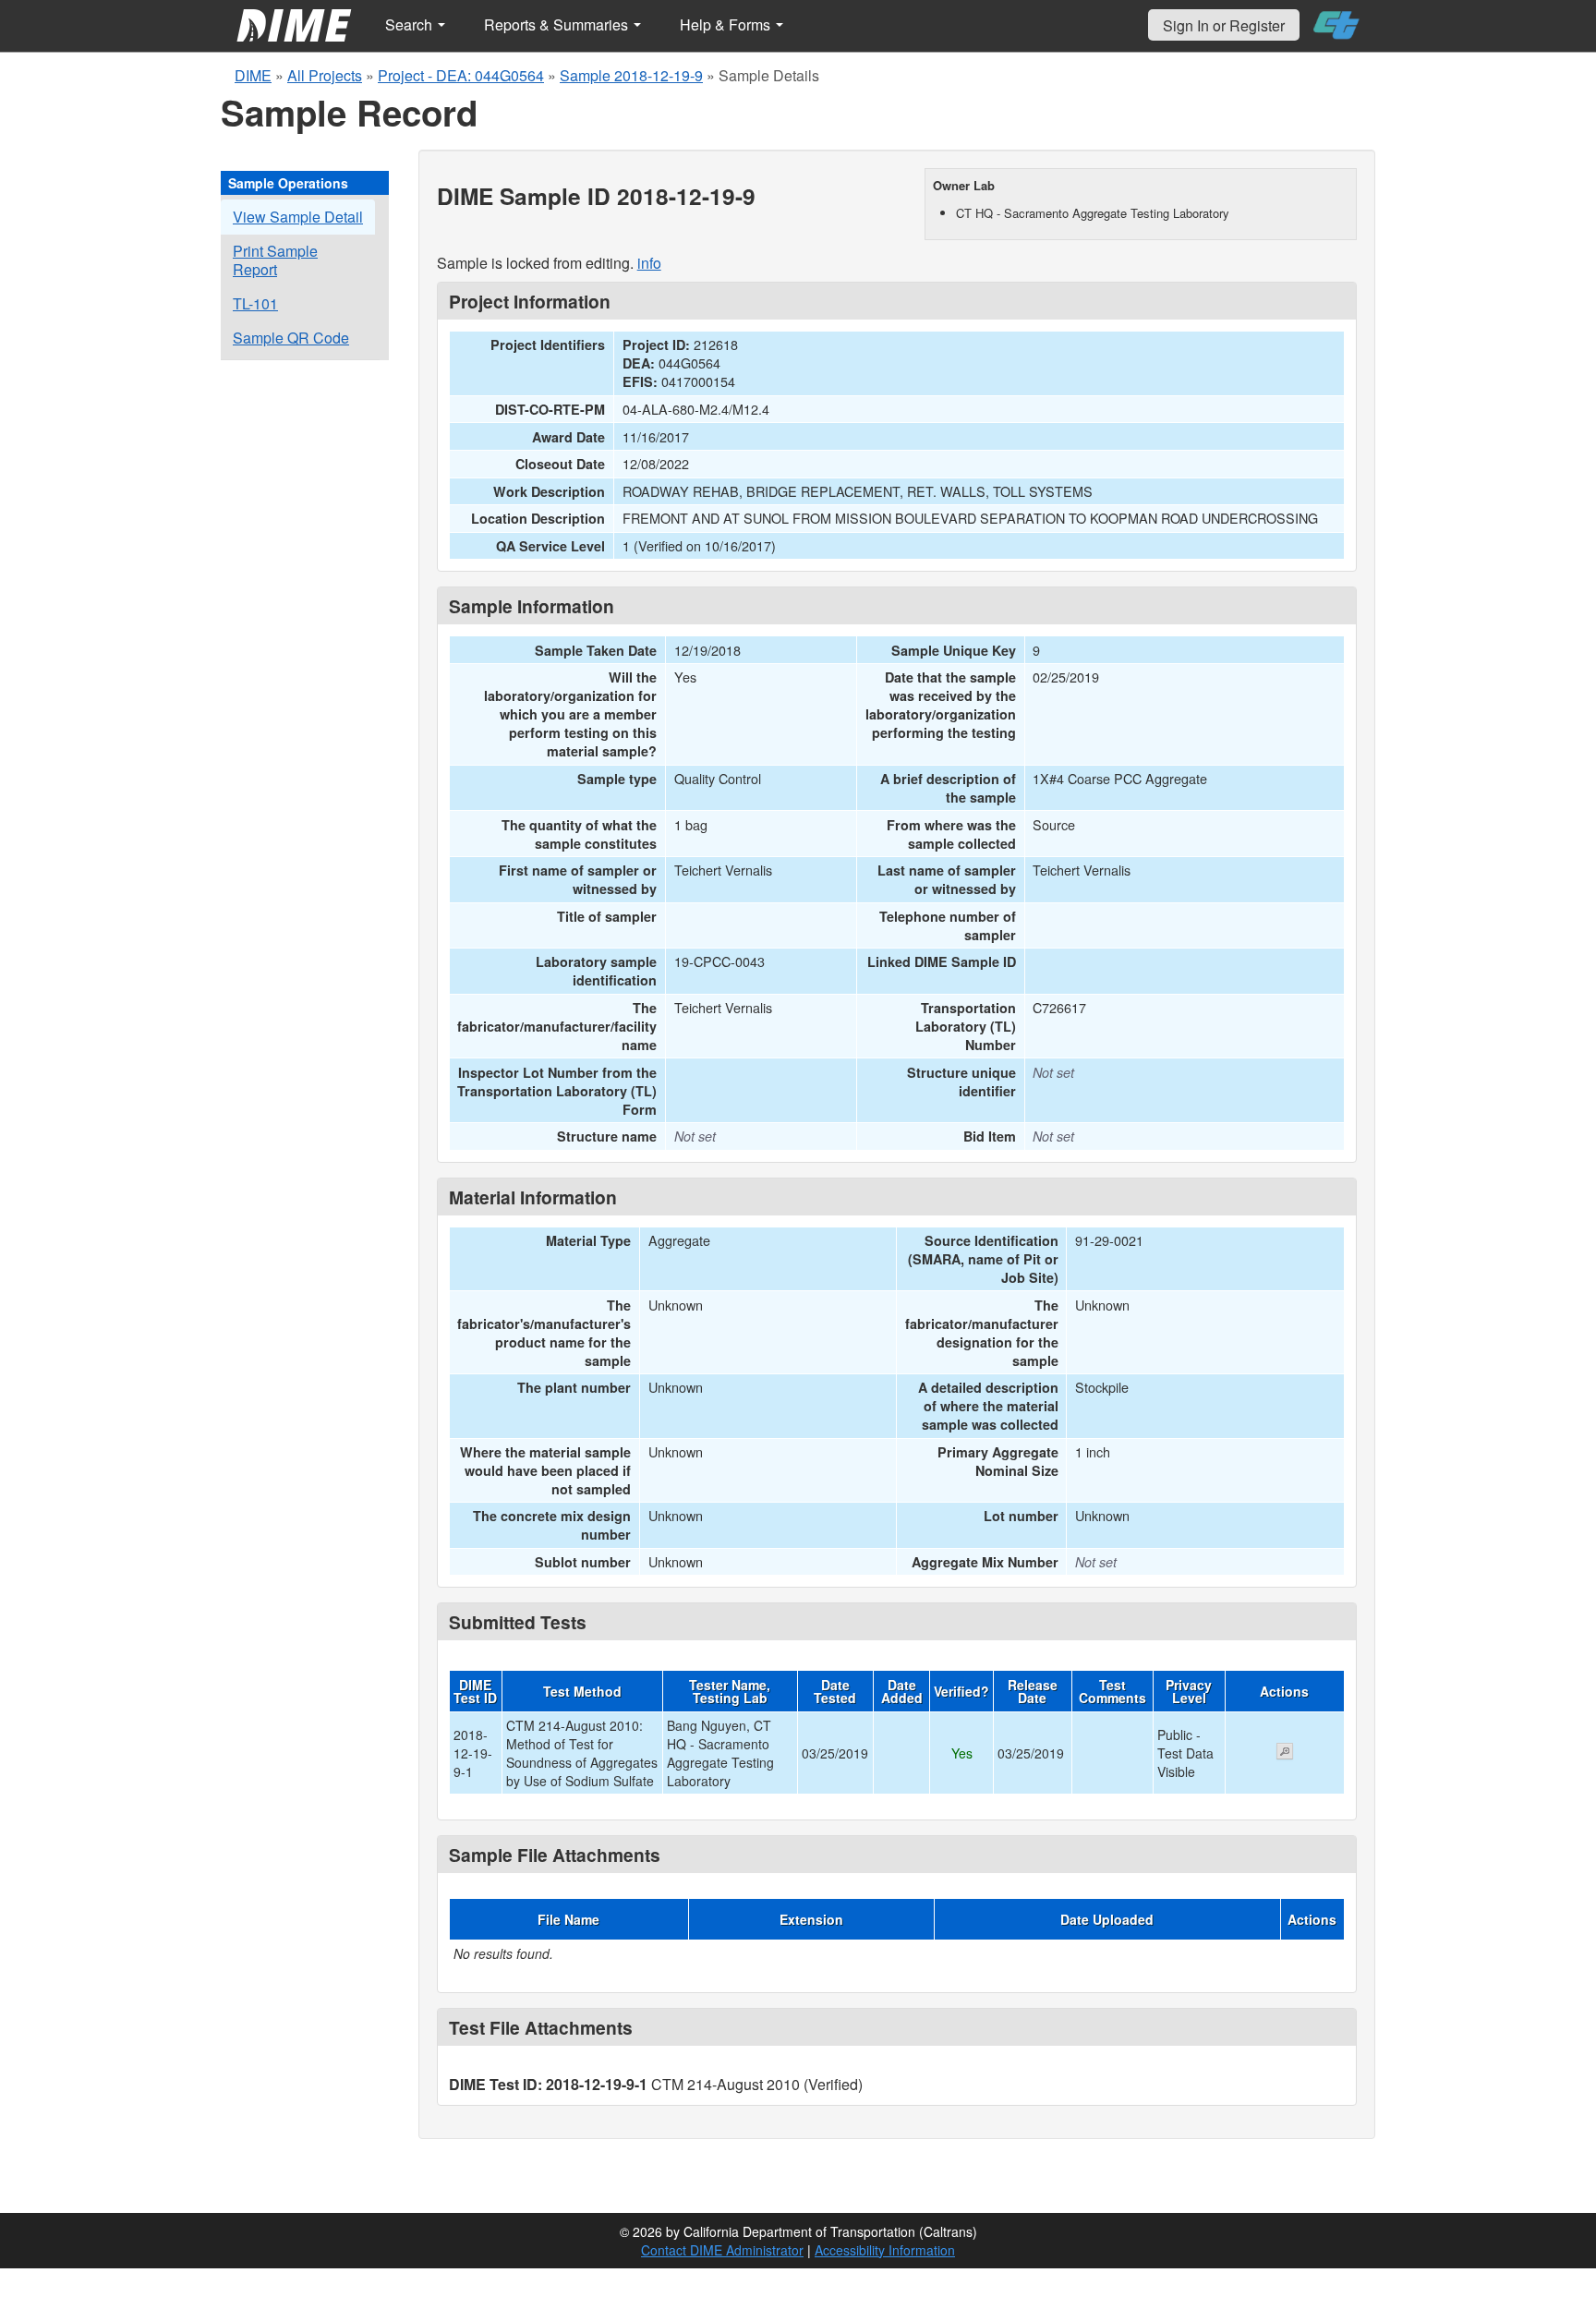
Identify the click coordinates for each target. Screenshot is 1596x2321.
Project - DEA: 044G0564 (461, 75)
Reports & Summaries (558, 24)
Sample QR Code (291, 338)
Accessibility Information (885, 2250)
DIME (253, 75)
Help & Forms (727, 24)
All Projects (325, 75)
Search (411, 24)
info (649, 263)
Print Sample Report (275, 260)
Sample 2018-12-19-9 (631, 75)
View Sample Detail (298, 217)
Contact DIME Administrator (722, 2250)
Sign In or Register (1224, 25)
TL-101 (255, 303)
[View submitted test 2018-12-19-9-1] (1285, 1753)
